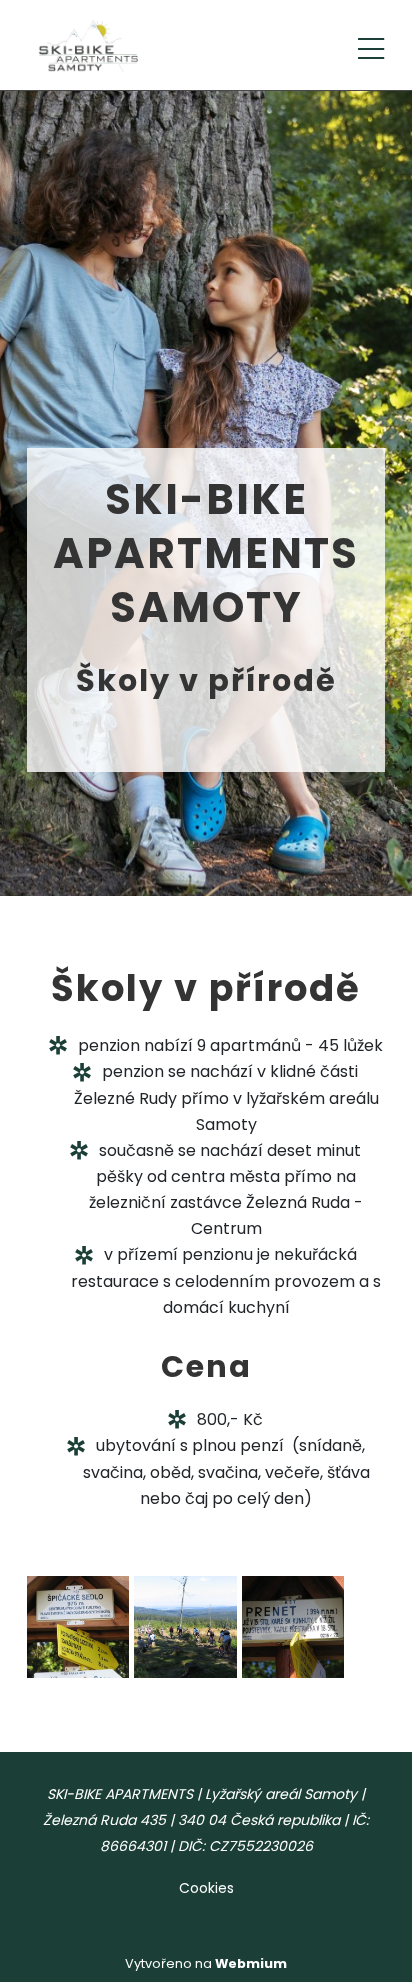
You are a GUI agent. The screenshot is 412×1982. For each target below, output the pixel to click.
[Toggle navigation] (371, 45)
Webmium (251, 1963)
